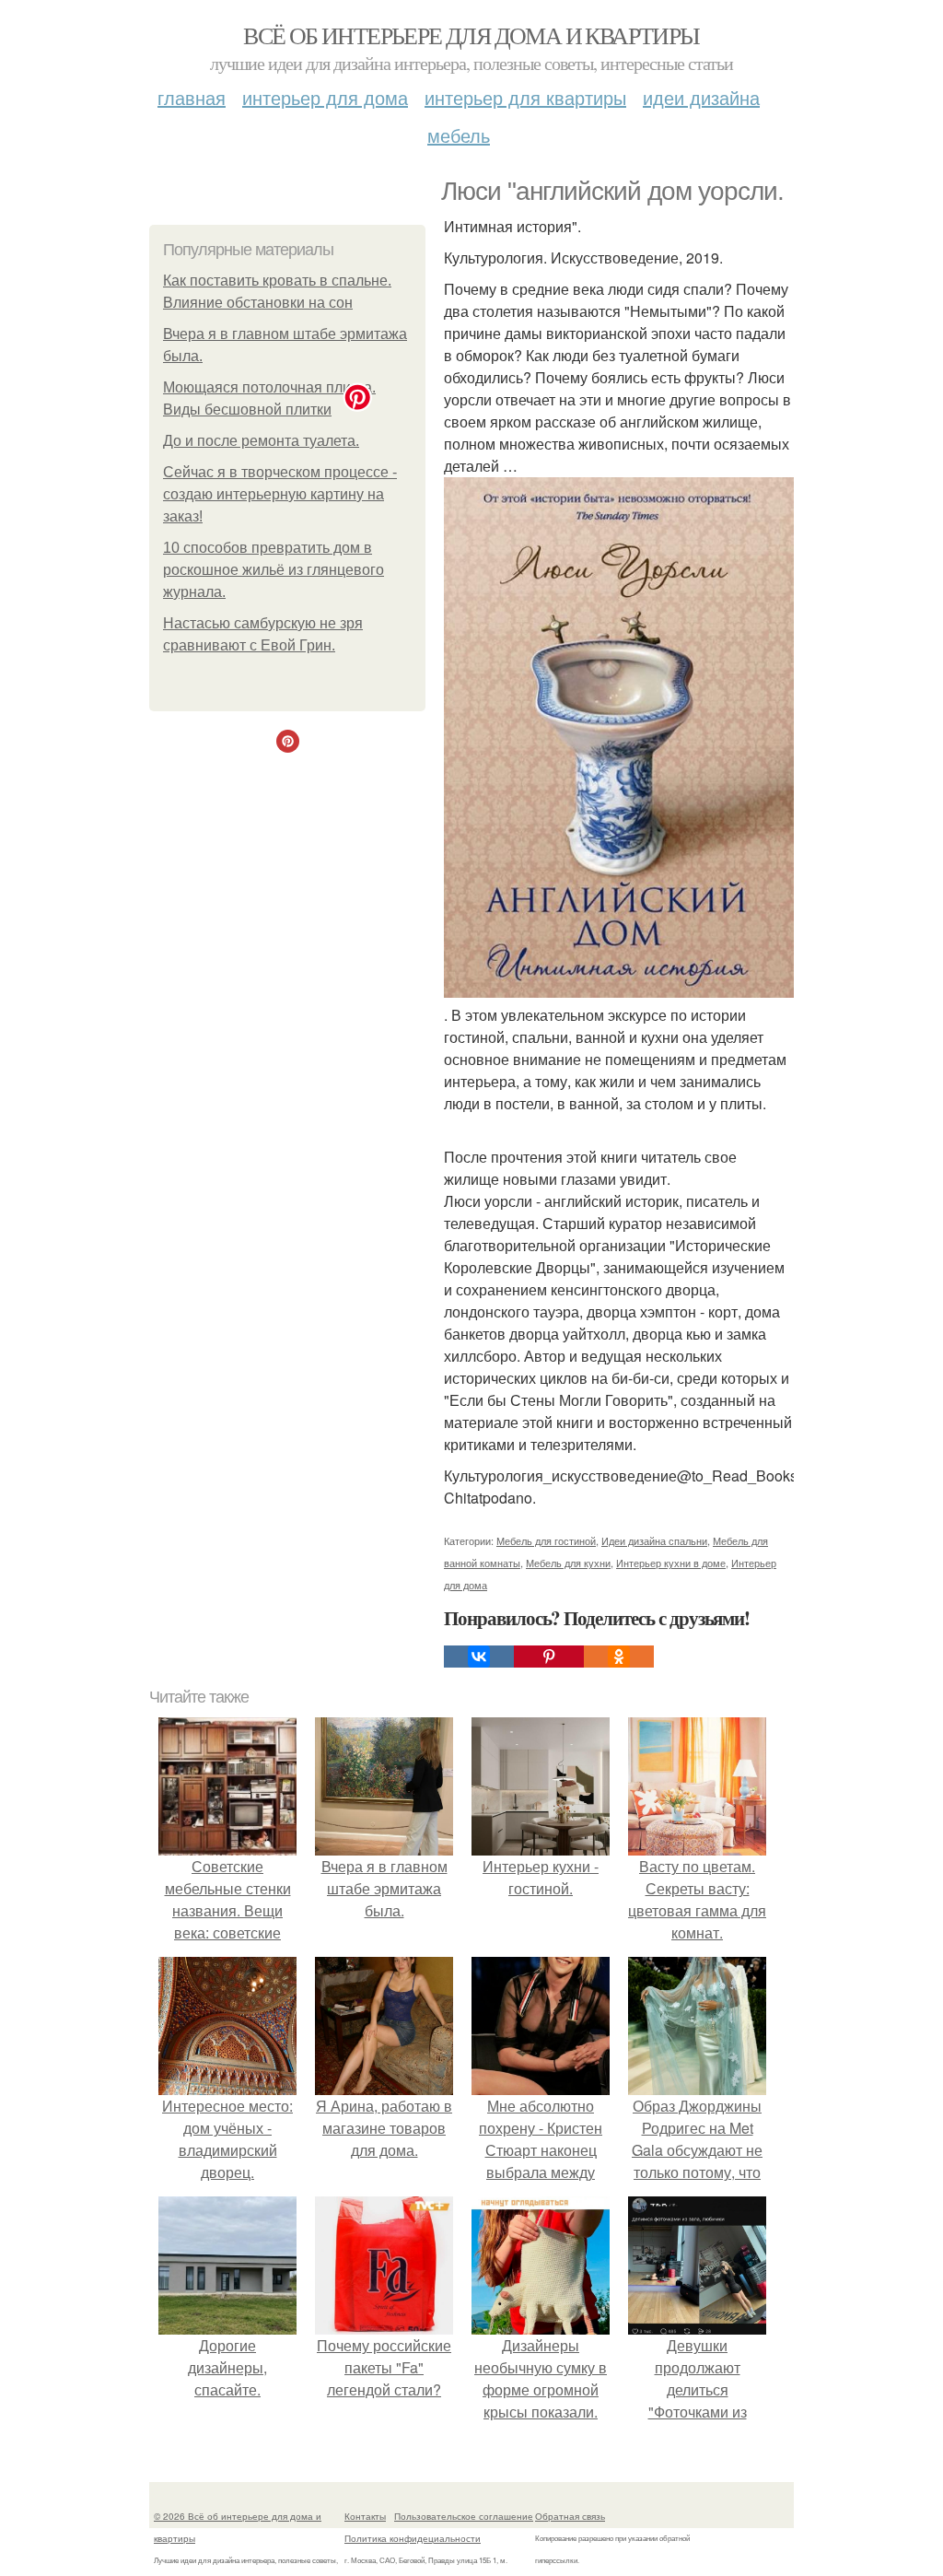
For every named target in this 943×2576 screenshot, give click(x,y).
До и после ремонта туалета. (261, 441)
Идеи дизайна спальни (654, 1540)
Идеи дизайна (701, 97)
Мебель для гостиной (546, 1540)
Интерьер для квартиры (525, 97)
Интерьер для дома (325, 97)
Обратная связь (570, 2516)
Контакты (365, 2516)
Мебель (459, 135)
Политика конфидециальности (413, 2538)
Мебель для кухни (568, 1563)
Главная (192, 97)
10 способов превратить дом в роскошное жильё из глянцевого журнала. (274, 570)
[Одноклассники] (619, 1657)
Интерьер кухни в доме (671, 1563)
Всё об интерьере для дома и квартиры (471, 35)
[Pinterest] (549, 1657)
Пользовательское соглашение (464, 2516)
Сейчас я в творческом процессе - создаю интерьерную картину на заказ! (280, 494)
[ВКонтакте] (479, 1657)
